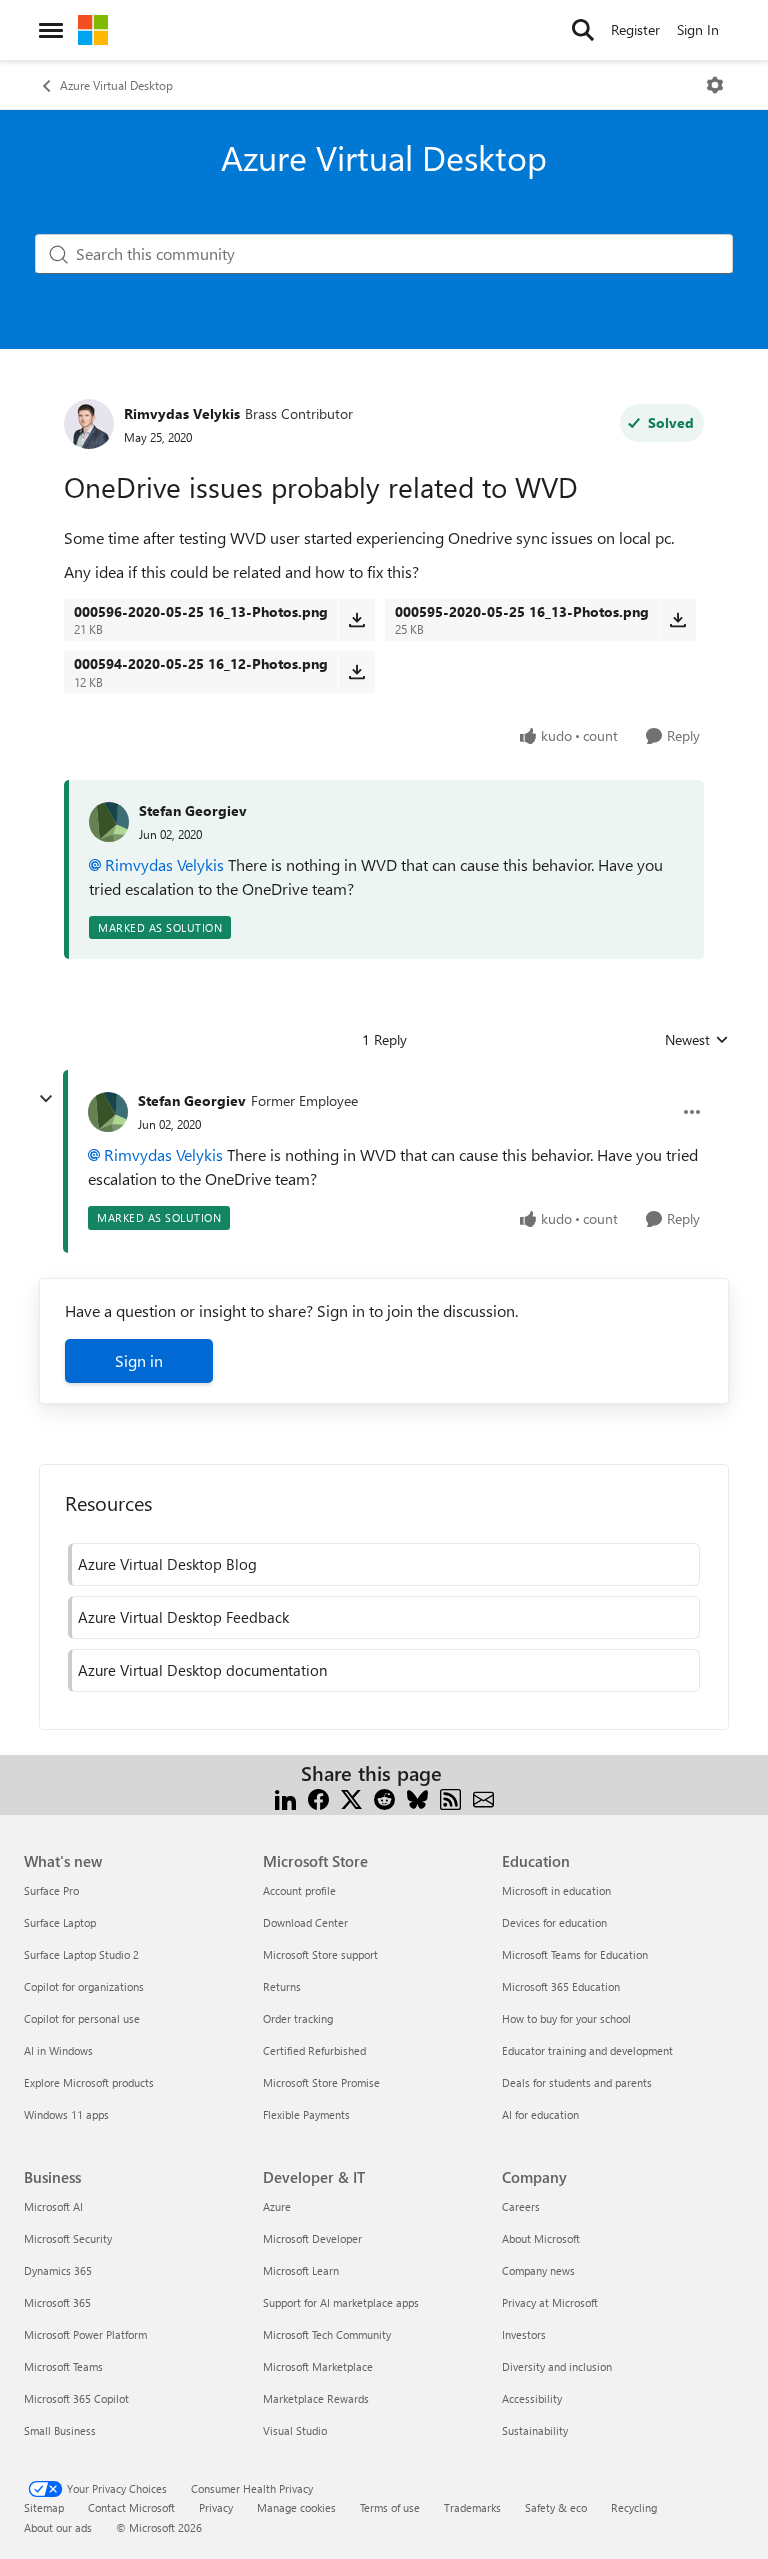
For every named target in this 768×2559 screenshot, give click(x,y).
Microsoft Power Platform (85, 2334)
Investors (524, 2334)
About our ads (58, 2527)
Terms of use (390, 2507)
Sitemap (44, 2507)
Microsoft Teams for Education (575, 1954)
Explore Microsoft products (89, 2082)
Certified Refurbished (314, 2050)
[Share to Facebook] (318, 1797)
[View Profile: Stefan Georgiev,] (109, 822)
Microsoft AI (53, 2206)
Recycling (634, 2507)
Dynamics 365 (58, 2270)
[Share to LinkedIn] (285, 1797)
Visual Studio (295, 2430)
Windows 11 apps (66, 2114)
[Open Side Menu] (51, 30)
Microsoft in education (556, 1890)
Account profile (299, 1890)
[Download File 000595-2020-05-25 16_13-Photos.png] (677, 620)
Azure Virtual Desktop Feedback (183, 1617)
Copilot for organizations (84, 1986)
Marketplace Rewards (316, 2398)
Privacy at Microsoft (550, 2302)
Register (635, 29)
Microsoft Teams (63, 2366)
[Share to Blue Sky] (417, 1797)
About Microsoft (541, 2238)
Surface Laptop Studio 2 (81, 1954)
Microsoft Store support (320, 1954)
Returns (282, 1986)
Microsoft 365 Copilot (76, 2398)
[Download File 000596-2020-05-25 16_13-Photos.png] (356, 620)
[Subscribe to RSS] (450, 1797)
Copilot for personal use (82, 2018)
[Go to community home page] (93, 30)
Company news (538, 2270)
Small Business (60, 2430)
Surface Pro (51, 1890)
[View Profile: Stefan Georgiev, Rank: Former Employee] (108, 1112)
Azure (277, 2206)
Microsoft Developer (312, 2238)
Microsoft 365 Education (561, 1986)
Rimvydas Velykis (182, 413)
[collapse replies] (46, 1099)
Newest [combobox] (697, 1040)
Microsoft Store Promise (321, 2082)
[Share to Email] (483, 1797)
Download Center (305, 1922)
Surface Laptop (60, 1922)
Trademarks (472, 2507)
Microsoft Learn (301, 2270)
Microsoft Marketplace (318, 2366)
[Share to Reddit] (384, 1797)
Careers (521, 2206)
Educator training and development (587, 2050)
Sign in (139, 1360)
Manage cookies (296, 2507)
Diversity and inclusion (557, 2366)
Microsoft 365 (57, 2302)
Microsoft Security (68, 2238)
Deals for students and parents (577, 2082)
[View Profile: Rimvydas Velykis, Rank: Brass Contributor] (89, 424)
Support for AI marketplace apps (341, 2302)
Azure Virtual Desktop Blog (167, 1564)
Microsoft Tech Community (327, 2334)
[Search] (583, 30)
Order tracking (298, 2018)
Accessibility (532, 2398)
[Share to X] (351, 1797)
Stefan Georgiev (193, 810)
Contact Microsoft (131, 2507)
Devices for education (554, 1922)
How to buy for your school (566, 2018)
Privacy (216, 2507)
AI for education (540, 2114)
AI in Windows (58, 2050)
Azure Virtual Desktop (116, 85)
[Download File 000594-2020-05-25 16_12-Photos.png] (356, 672)
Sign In (698, 29)
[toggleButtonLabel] (715, 85)
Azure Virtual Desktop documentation (202, 1670)
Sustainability (535, 2430)
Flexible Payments (306, 2114)
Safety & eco (556, 2507)
